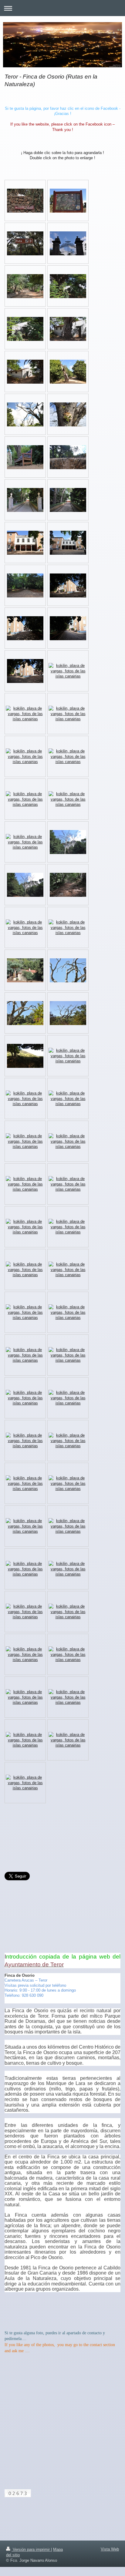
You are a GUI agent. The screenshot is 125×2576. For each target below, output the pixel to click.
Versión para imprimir (31, 2549)
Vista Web (110, 2549)
